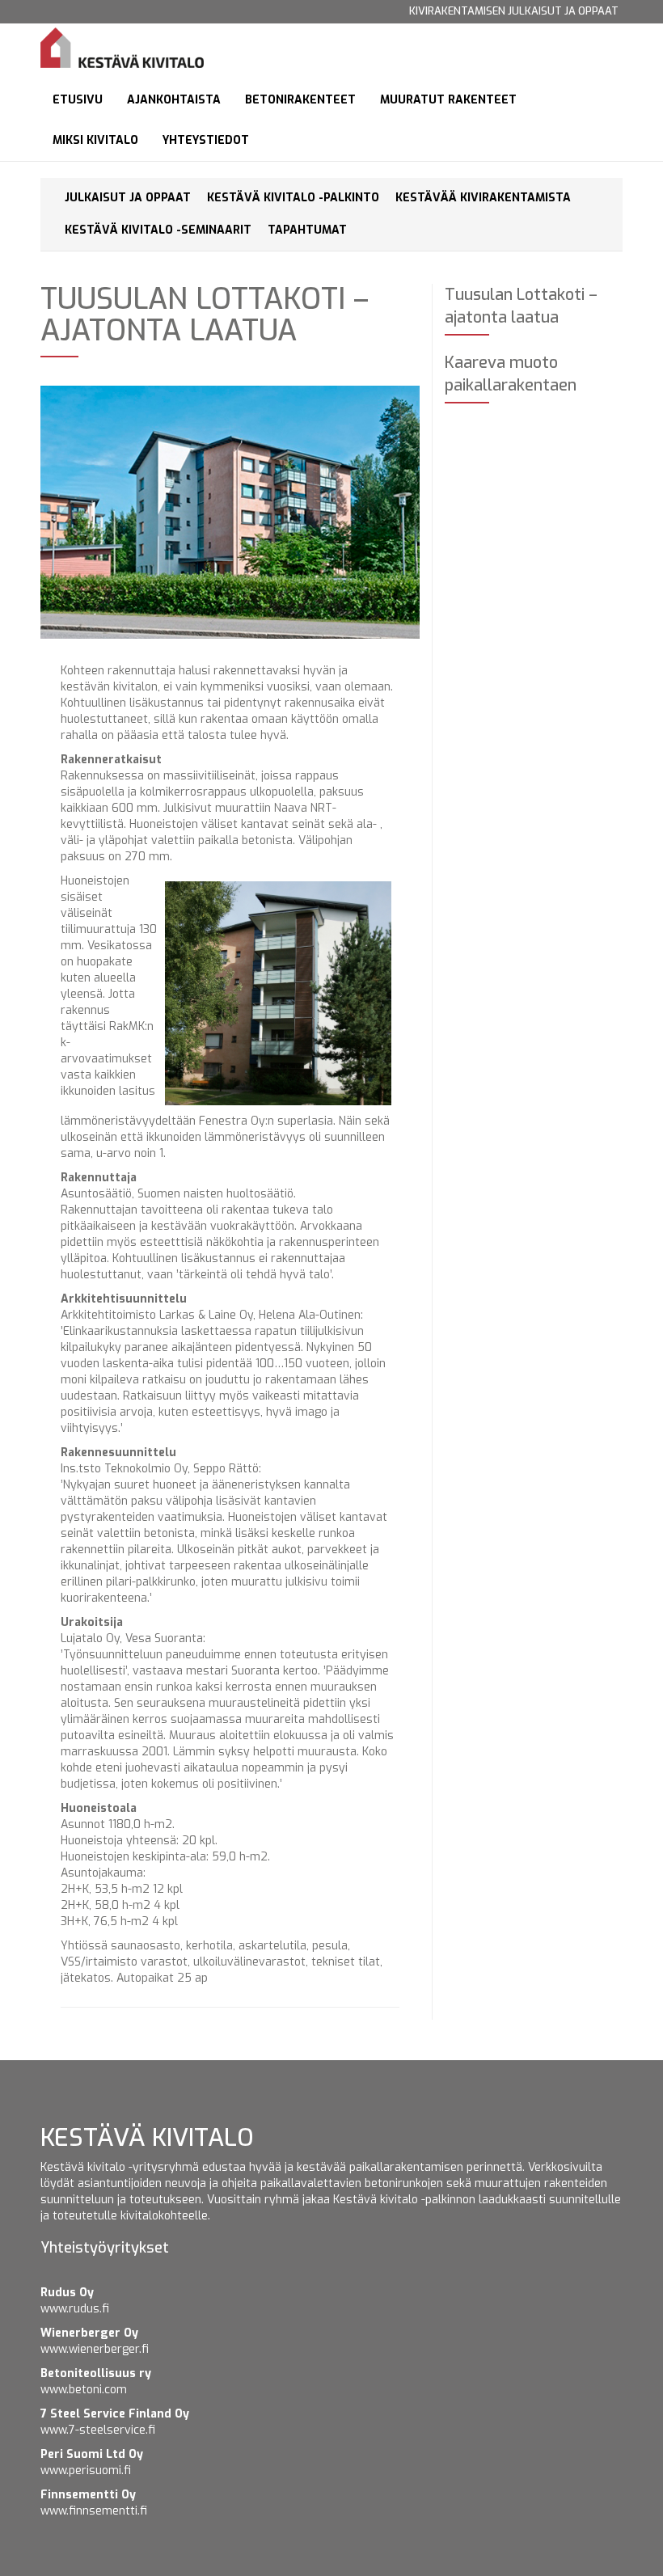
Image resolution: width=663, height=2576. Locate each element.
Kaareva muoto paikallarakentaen (511, 374)
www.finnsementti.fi (94, 2511)
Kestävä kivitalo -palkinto (293, 198)
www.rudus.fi (75, 2309)
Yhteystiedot (206, 140)
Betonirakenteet (300, 100)
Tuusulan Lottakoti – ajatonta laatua (521, 306)
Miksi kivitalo (95, 140)
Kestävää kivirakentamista (483, 198)
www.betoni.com (84, 2390)
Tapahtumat (307, 230)
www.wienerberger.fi (95, 2349)
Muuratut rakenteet (448, 100)
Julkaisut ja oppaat (128, 198)
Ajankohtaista (174, 100)
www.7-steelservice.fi (98, 2430)
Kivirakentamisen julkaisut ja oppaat (514, 11)
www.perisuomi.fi (86, 2470)
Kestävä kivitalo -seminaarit (158, 230)
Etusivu (78, 100)
